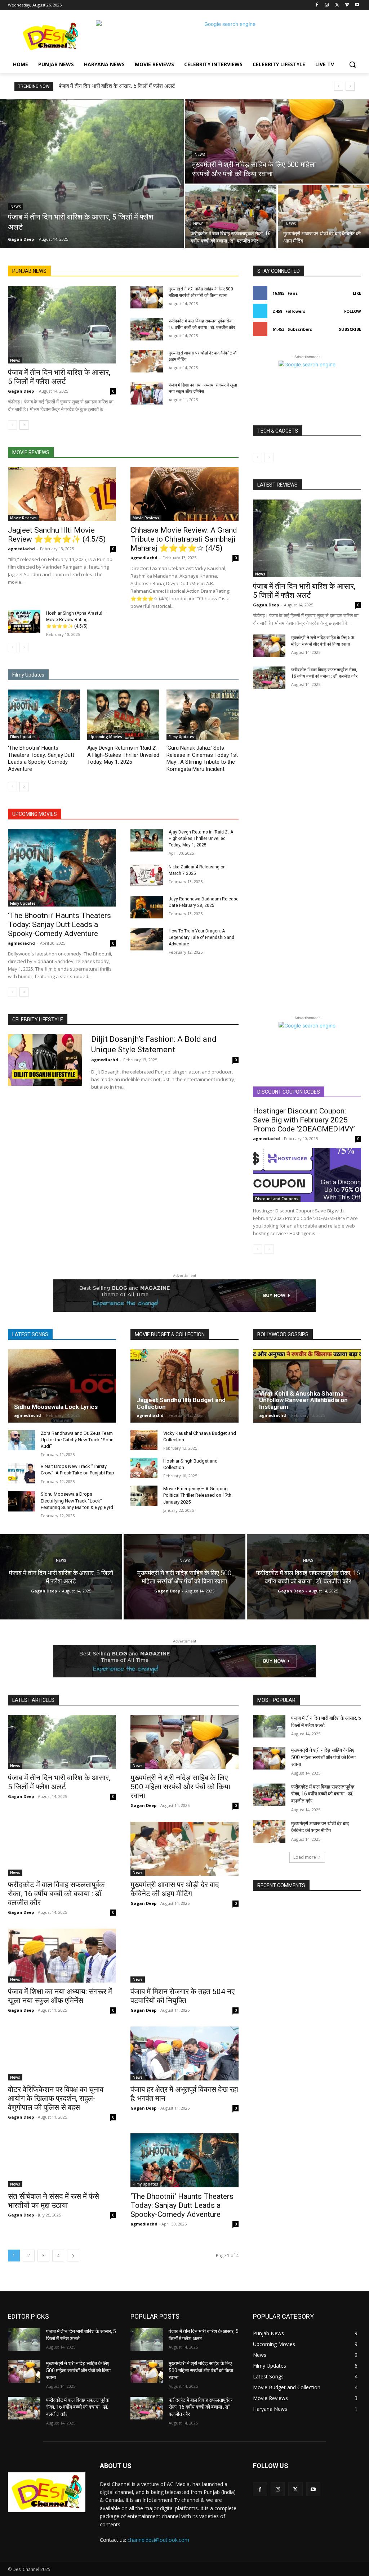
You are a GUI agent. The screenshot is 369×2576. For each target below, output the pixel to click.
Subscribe (350, 329)
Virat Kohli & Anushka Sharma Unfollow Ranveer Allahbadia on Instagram (303, 1400)
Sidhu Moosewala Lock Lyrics (56, 1407)
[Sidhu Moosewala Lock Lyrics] (62, 1386)
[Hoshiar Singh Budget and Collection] (144, 1468)
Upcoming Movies (106, 737)
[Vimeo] (347, 5)
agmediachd (21, 549)
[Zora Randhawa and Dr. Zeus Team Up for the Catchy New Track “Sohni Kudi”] (21, 1440)
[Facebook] (317, 5)
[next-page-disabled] (24, 647)
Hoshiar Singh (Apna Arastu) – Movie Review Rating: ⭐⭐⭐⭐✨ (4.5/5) (76, 620)
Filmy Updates (23, 737)
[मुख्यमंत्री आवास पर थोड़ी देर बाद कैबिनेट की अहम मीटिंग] (323, 217)
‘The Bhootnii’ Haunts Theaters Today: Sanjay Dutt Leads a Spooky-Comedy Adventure (41, 758)
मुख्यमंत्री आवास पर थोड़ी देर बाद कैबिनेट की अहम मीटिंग (175, 1889)
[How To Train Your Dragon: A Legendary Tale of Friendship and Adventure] (147, 939)
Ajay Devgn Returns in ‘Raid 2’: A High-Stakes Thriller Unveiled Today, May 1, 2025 (123, 755)
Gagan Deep (21, 391)
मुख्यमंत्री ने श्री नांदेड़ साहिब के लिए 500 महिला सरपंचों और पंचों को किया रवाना (180, 1787)
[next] (350, 86)
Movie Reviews (23, 518)
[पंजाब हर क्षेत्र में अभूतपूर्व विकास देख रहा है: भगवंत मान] (184, 2053)
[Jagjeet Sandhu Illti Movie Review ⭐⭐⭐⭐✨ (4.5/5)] (62, 494)
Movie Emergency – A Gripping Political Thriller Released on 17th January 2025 (197, 1495)
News (15, 207)
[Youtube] (357, 5)
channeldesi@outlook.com (158, 2540)
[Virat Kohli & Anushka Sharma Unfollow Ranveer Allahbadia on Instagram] (307, 1386)
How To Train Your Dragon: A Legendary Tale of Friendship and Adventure (201, 937)
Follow (353, 311)
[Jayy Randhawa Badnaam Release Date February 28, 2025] (147, 907)
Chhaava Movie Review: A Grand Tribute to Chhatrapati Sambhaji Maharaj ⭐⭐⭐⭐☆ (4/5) (184, 539)
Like (357, 293)
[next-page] (24, 425)
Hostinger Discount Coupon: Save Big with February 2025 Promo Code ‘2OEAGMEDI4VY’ (304, 1120)
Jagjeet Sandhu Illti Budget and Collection (181, 1403)
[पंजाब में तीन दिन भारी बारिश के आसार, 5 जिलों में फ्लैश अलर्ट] (92, 174)
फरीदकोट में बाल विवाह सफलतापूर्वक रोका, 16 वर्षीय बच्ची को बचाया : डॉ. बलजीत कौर (56, 1894)
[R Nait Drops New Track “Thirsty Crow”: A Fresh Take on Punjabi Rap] (21, 1473)
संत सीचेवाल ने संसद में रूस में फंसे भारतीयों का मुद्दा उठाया (54, 2201)
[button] (352, 64)
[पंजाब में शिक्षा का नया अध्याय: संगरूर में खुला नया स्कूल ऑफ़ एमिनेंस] (147, 393)
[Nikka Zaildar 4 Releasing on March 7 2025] (147, 875)
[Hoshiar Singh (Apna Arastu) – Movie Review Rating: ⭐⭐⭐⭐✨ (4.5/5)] (24, 621)
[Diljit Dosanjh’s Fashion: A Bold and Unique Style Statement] (45, 1060)
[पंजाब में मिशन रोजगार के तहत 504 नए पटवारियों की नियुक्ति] (184, 1956)
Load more (305, 1857)
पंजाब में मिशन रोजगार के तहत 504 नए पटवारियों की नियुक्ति (183, 1996)
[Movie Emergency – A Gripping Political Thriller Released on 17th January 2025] (144, 1496)
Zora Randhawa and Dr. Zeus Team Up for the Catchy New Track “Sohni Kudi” (78, 1440)
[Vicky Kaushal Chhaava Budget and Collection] (144, 1440)
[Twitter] (337, 5)
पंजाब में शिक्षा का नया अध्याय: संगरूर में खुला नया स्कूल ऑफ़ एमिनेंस (60, 1996)
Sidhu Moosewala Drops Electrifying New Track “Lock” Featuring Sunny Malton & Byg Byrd (77, 1501)
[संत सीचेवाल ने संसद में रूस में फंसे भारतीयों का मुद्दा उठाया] (62, 2160)
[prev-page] (12, 425)
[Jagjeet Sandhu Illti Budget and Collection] (184, 1386)
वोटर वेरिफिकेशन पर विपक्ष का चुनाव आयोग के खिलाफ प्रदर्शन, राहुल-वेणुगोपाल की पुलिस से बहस (56, 2098)
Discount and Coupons (277, 1199)
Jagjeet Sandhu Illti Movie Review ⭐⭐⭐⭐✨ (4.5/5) (57, 535)
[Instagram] (327, 5)
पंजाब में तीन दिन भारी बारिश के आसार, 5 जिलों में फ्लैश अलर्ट (117, 86)
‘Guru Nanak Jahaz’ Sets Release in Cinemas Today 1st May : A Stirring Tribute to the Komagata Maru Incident (202, 758)
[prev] (339, 86)
